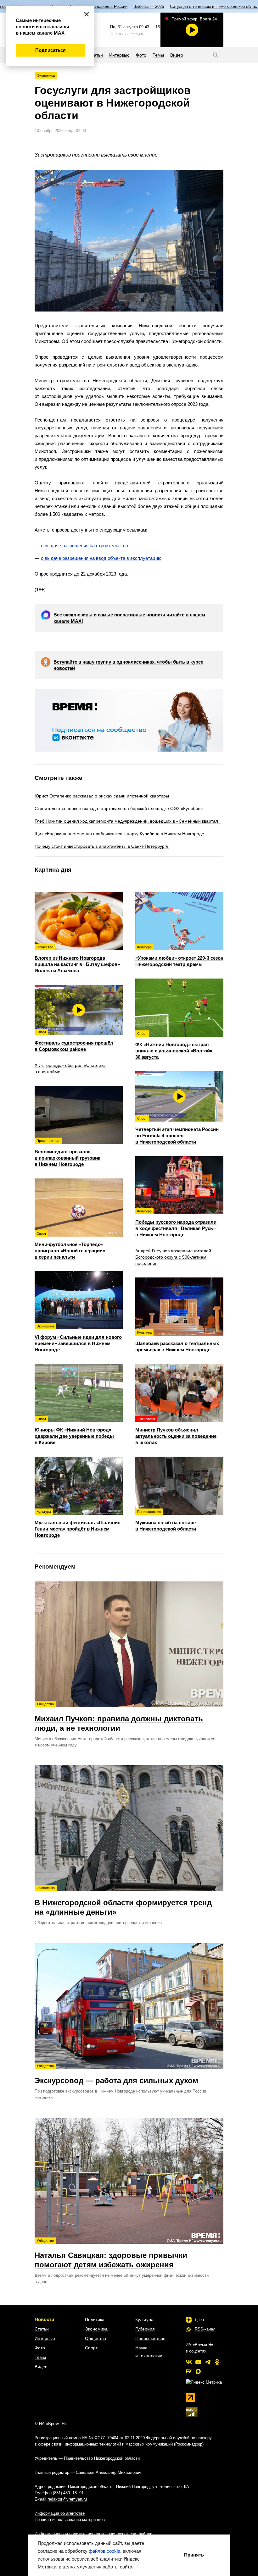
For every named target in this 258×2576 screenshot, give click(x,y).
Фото (40, 2348)
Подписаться (50, 50)
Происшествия (150, 2338)
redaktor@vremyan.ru (67, 2499)
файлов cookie (104, 2551)
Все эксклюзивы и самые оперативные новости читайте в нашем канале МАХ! (129, 618)
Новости (44, 2319)
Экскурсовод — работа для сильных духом (116, 2074)
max (198, 2371)
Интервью (45, 2338)
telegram (208, 2362)
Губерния (145, 2329)
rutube (189, 2371)
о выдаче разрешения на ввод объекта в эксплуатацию (101, 558)
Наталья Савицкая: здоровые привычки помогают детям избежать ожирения (111, 2254)
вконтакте (189, 2362)
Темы (40, 2357)
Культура (144, 2320)
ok (217, 2362)
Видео (41, 2367)
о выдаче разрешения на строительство (84, 546)
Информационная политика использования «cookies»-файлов (93, 2534)
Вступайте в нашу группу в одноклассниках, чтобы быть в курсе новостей (128, 665)
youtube (198, 2362)
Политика (95, 2320)
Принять (194, 2555)
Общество (95, 2338)
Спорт (91, 2348)
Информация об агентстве (60, 2513)
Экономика (46, 75)
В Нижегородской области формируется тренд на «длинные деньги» (123, 1901)
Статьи (42, 2329)
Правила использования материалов (70, 2520)
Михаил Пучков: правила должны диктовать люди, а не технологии (119, 1717)
